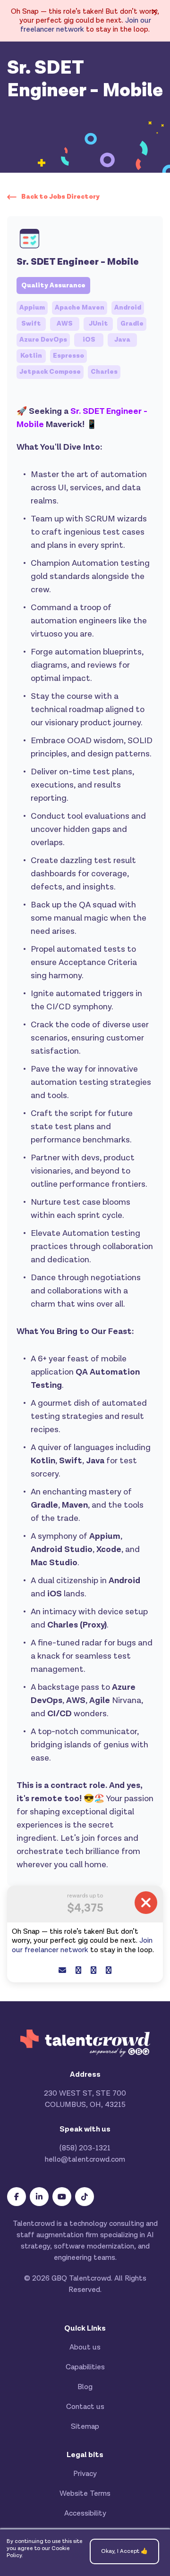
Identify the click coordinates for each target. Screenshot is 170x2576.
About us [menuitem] (85, 2347)
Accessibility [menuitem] (85, 2513)
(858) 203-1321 (85, 2148)
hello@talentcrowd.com (85, 2160)
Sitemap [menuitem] (85, 2427)
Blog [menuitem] (85, 2387)
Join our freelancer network (82, 1945)
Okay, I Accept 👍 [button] (124, 2551)
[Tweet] (93, 1971)
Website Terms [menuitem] (85, 2494)
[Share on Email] (62, 1971)
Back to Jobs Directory (60, 197)
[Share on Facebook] (78, 1971)
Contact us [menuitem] (85, 2407)
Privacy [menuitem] (85, 2474)
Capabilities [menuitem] (85, 2367)
